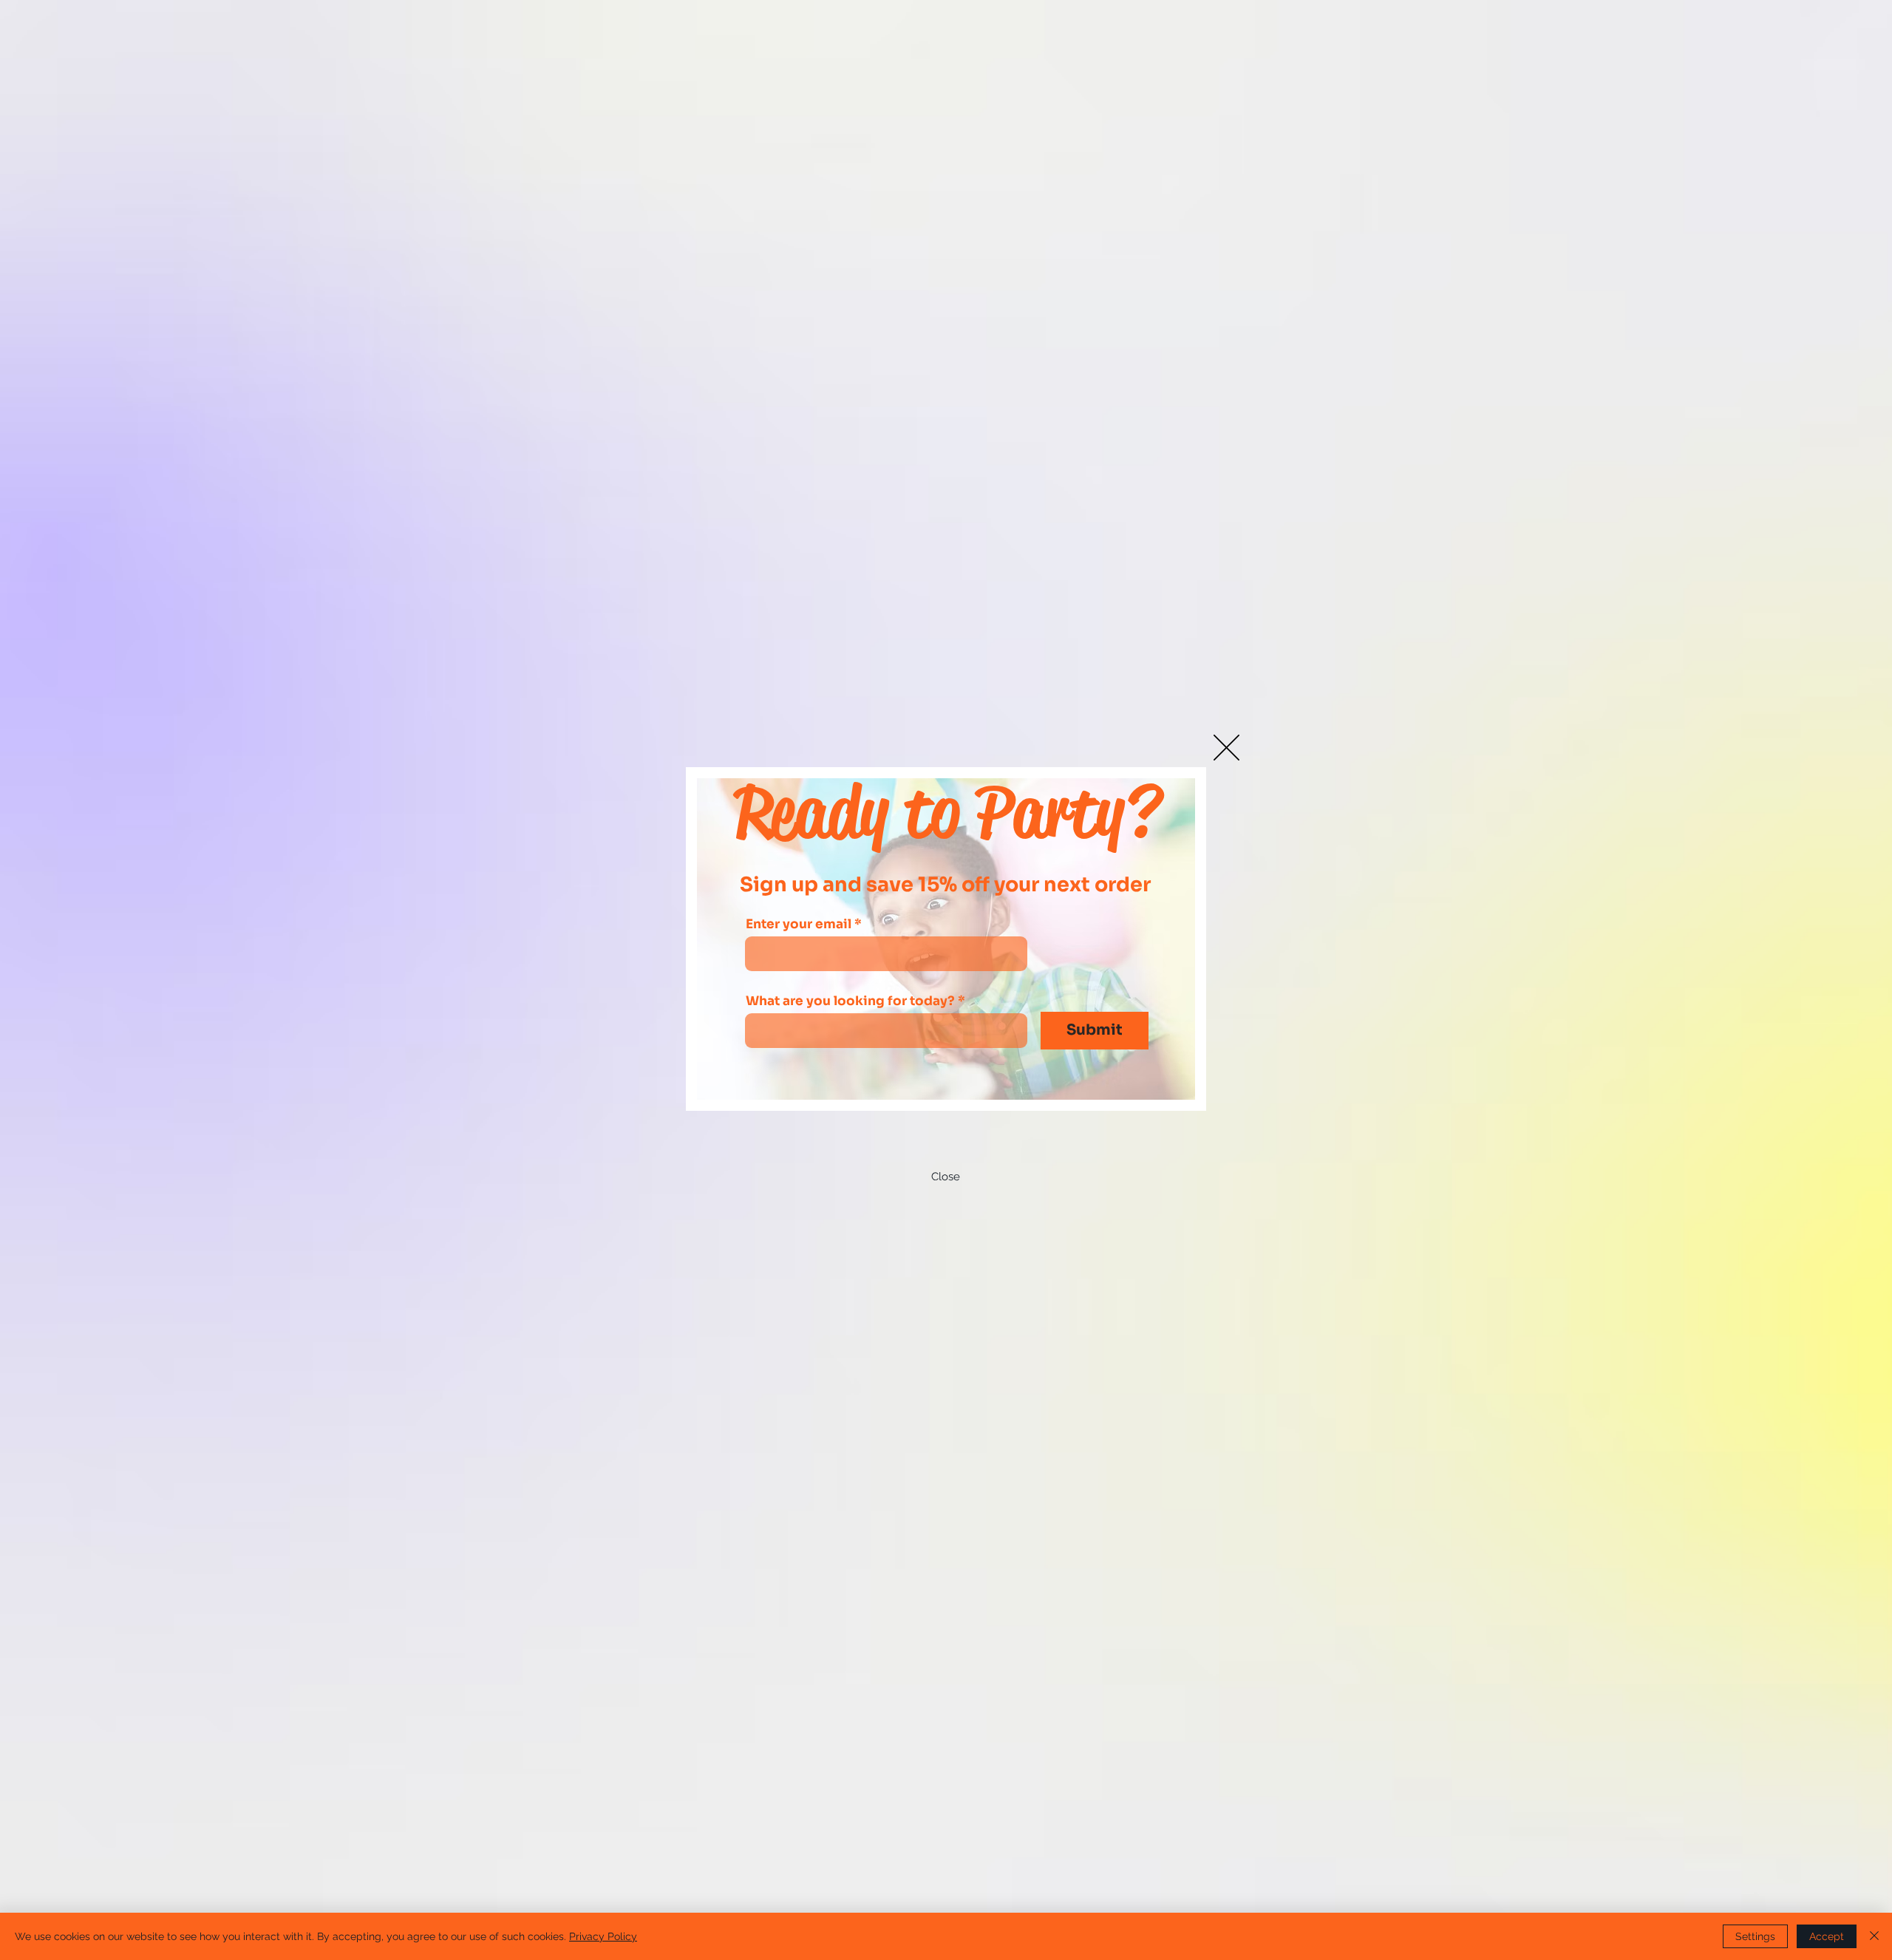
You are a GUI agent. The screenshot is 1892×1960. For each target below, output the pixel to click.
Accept (1827, 1936)
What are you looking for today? (850, 1001)
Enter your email (799, 924)
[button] (1226, 748)
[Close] (1874, 1936)
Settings (1755, 1936)
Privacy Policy (603, 1936)
